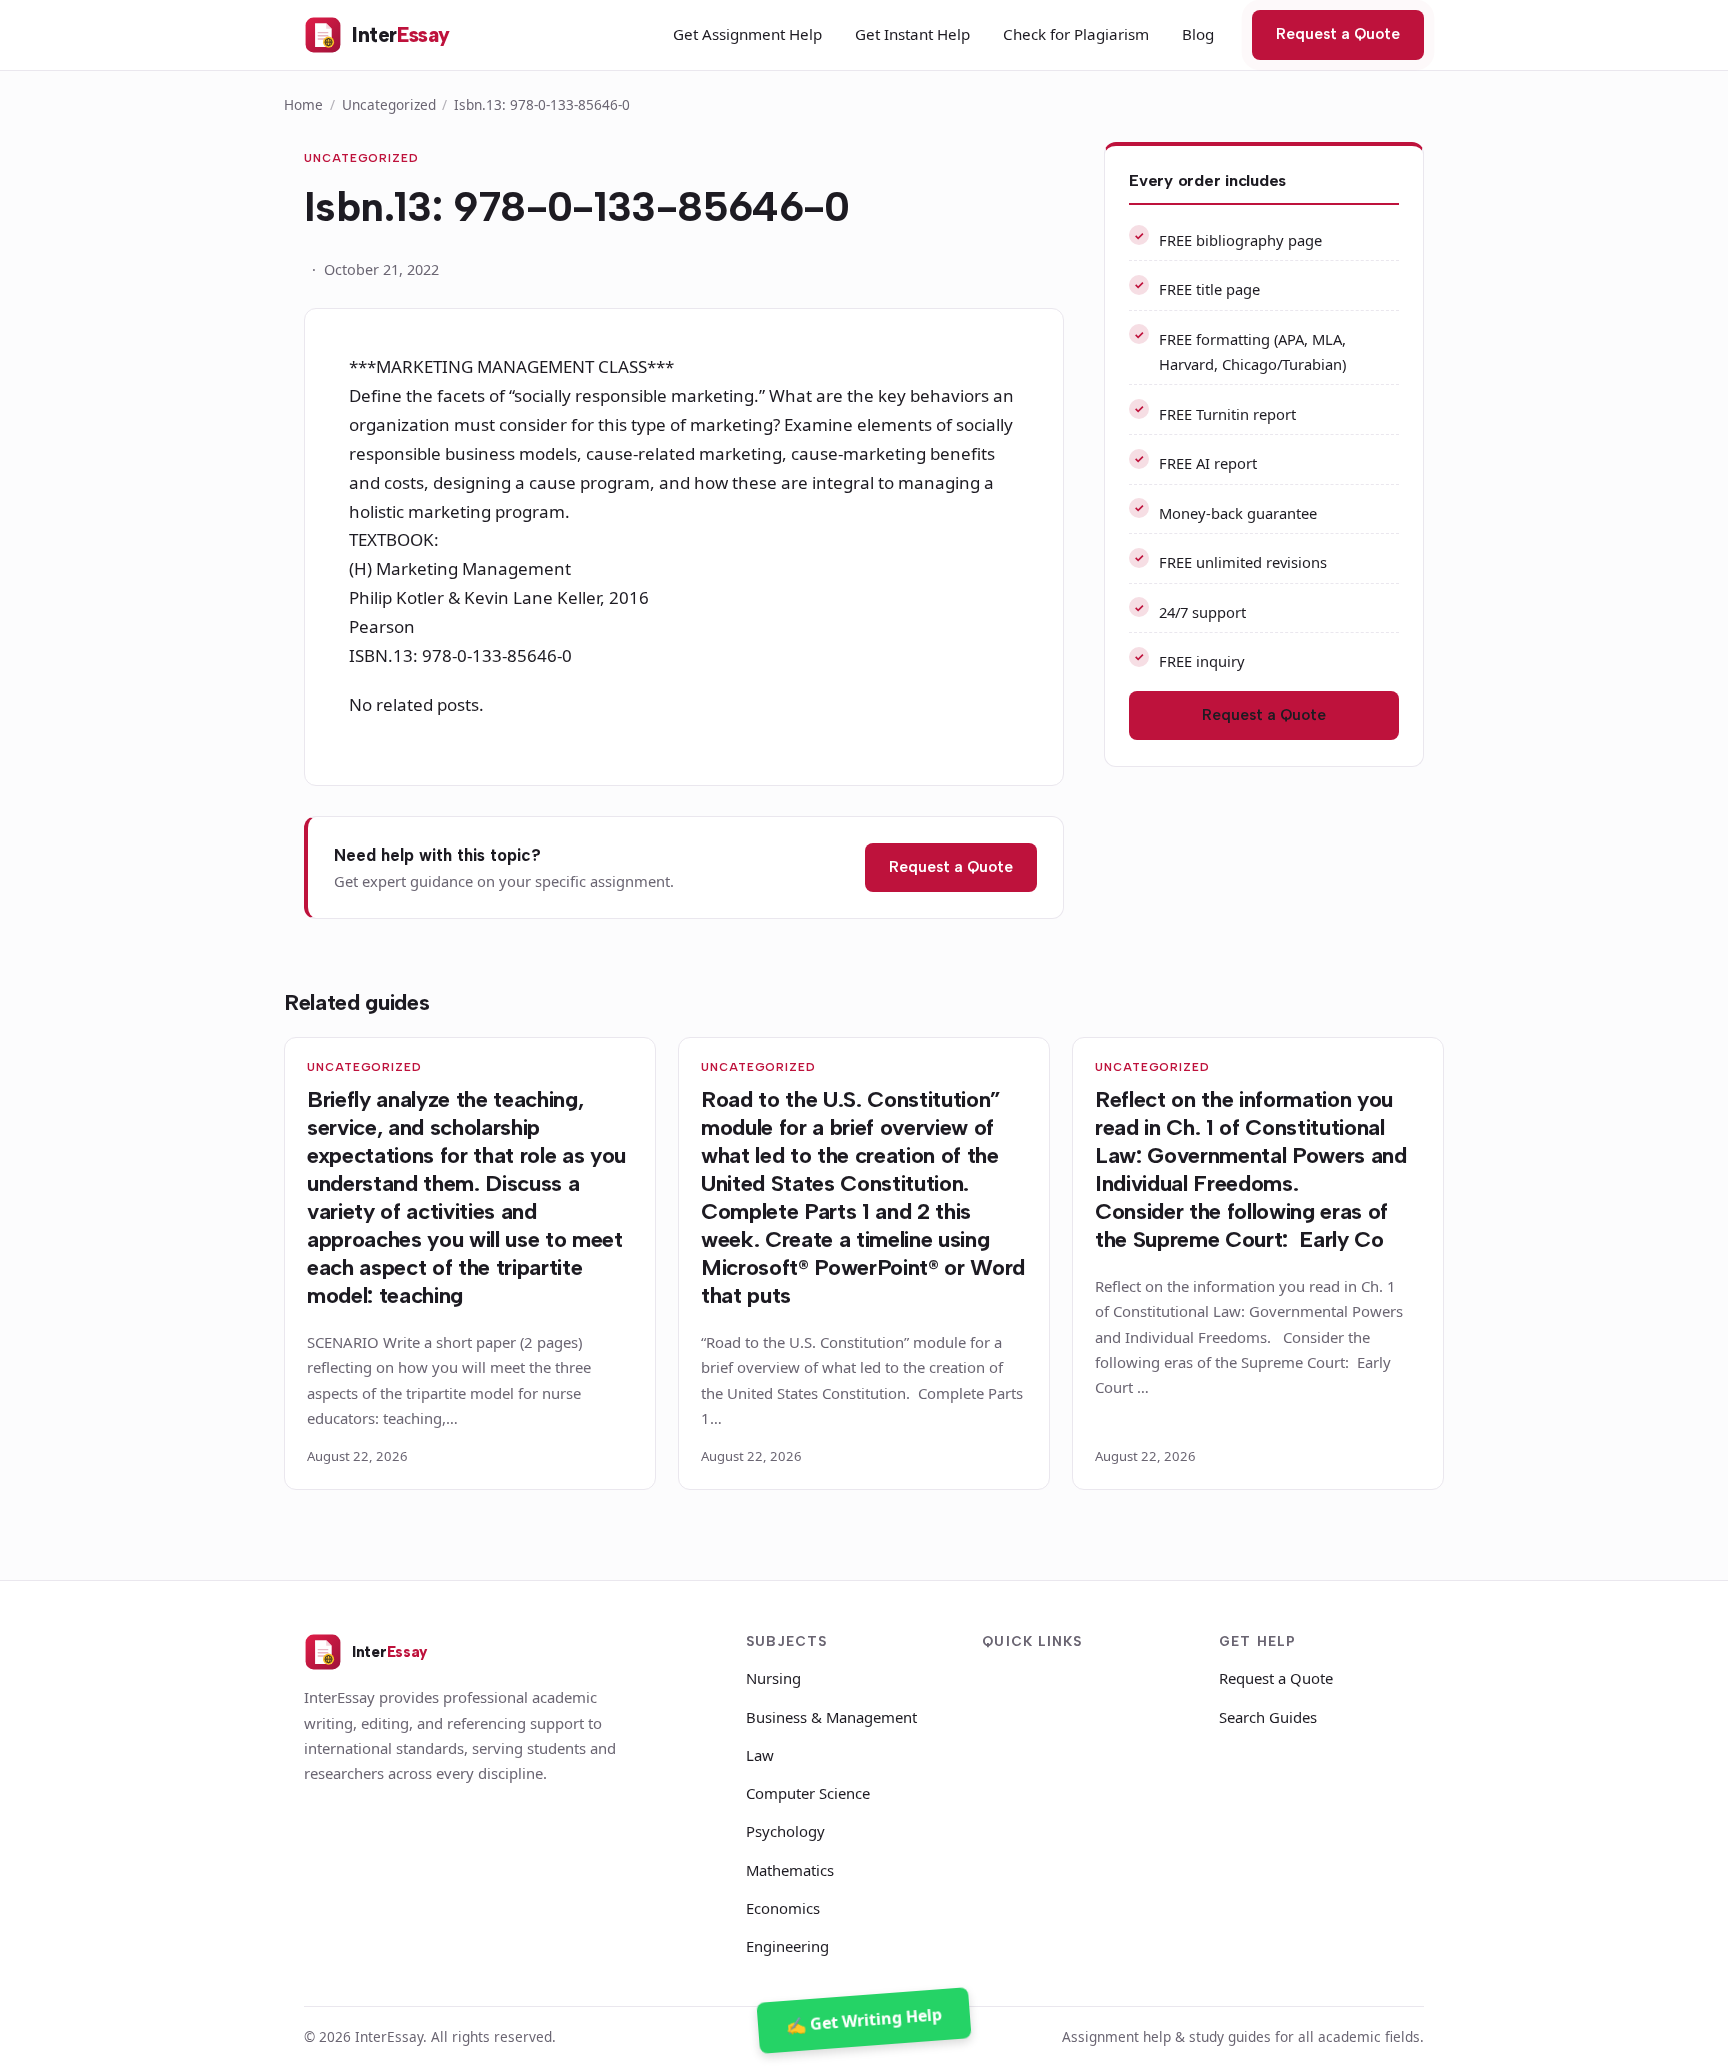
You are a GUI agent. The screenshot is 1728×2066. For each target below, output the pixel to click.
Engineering (787, 1946)
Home (303, 104)
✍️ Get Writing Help (864, 2020)
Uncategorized (389, 104)
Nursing (773, 1678)
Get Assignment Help (747, 34)
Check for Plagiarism (1076, 34)
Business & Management (831, 1717)
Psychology (785, 1831)
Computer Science (808, 1793)
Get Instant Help (912, 34)
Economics (783, 1908)
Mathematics (790, 1870)
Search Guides (1268, 1717)
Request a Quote (1338, 34)
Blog (1198, 34)
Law (760, 1755)
